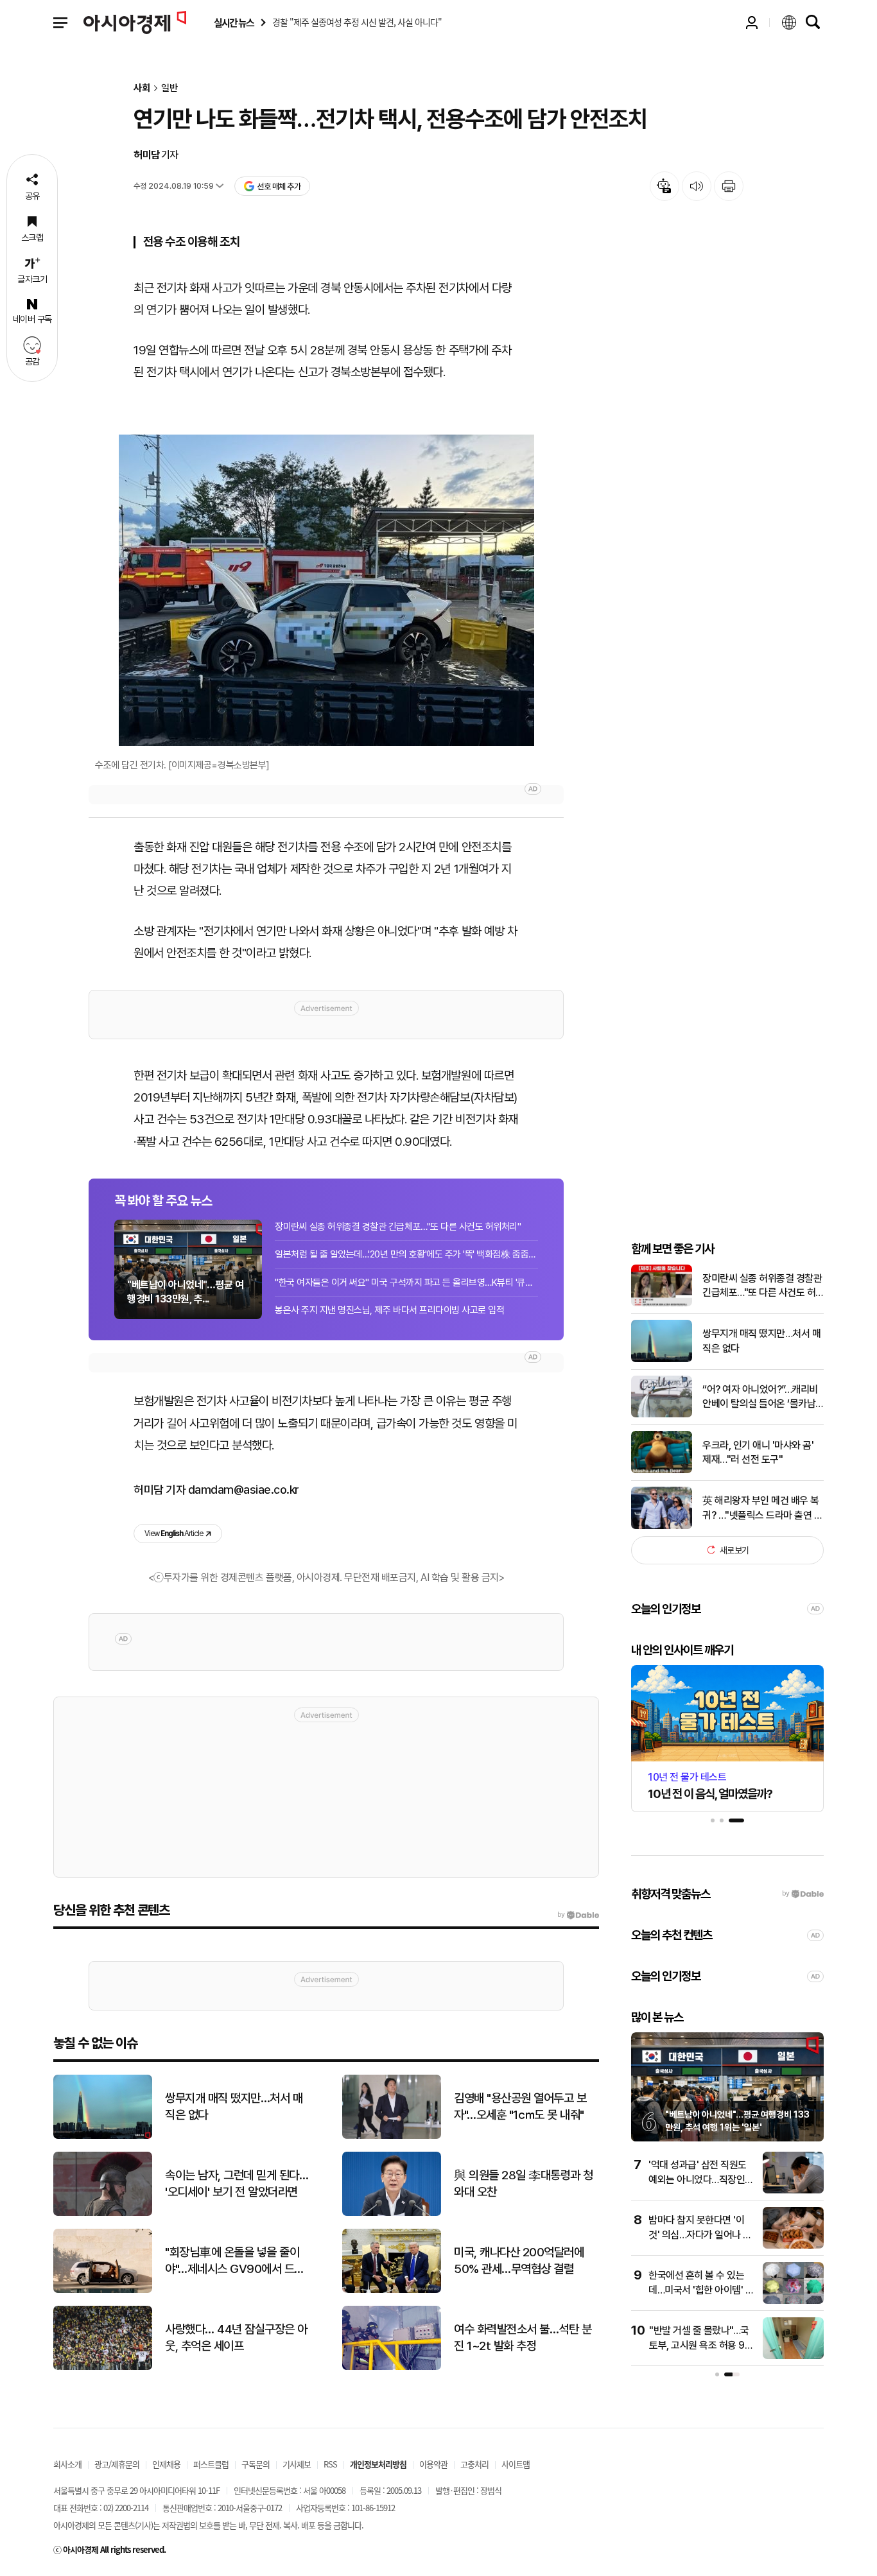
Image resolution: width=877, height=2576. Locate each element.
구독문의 (256, 2464)
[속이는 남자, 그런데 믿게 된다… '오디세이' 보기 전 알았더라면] (103, 2213)
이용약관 (433, 2464)
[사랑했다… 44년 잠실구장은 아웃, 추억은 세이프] (103, 2367)
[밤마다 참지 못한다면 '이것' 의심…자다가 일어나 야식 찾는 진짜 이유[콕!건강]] (793, 2246)
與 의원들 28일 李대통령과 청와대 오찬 (524, 2184)
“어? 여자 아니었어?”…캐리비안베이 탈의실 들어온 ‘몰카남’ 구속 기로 (760, 1397)
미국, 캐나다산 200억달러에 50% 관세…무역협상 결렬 (519, 2261)
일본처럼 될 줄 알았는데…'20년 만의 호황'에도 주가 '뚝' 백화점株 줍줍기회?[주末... (406, 1254)
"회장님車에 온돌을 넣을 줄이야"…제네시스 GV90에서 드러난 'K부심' (235, 2261)
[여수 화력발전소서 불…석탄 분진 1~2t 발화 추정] (392, 2367)
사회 (142, 88)
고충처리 (474, 2464)
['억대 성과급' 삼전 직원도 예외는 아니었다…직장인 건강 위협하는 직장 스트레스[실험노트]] (793, 2191)
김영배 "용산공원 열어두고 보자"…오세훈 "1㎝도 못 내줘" (520, 2107)
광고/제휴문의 (117, 2464)
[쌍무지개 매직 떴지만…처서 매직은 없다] (662, 1359)
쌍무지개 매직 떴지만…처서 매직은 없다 (761, 1341)
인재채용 (166, 2464)
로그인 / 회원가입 (752, 22)
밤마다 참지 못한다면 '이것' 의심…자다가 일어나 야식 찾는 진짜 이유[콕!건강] (700, 2235)
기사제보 (297, 2464)
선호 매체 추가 (279, 186)
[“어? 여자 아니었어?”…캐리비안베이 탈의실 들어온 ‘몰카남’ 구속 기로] (662, 1414)
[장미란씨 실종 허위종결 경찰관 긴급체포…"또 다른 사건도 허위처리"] (662, 1303)
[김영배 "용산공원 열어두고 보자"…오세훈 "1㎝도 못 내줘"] (392, 2136)
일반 (169, 88)
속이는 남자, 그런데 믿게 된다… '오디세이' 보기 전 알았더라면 (237, 2184)
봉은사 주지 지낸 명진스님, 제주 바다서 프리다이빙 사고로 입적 (389, 1310)
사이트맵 (516, 2464)
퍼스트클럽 (211, 2464)
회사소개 (67, 2464)
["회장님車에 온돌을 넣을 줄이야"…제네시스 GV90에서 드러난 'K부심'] (103, 2290)
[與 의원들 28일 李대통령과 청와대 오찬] (392, 2213)
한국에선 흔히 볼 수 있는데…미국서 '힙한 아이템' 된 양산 (701, 2290)
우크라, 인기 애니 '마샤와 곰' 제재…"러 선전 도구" (758, 1452)
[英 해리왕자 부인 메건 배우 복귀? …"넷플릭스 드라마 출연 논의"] (662, 1526)
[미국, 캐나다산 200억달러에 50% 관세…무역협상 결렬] (392, 2290)
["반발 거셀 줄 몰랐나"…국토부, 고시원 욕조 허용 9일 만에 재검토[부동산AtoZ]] (793, 2356)
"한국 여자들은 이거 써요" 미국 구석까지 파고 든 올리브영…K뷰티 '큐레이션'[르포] (406, 1283)
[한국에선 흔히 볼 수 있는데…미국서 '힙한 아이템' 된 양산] (793, 2301)
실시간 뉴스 (234, 23)
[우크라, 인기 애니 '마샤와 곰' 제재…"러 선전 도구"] (662, 1470)
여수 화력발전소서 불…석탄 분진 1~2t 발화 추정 (523, 2338)
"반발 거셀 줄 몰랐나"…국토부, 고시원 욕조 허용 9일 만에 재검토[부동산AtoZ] (701, 2345)
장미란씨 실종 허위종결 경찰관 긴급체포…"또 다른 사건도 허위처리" (398, 1227)
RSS (330, 2464)
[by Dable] (578, 1915)
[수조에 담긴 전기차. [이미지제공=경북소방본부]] (326, 590)
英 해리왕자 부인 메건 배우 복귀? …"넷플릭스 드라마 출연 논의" (762, 1508)
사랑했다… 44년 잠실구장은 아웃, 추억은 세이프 (236, 2338)
